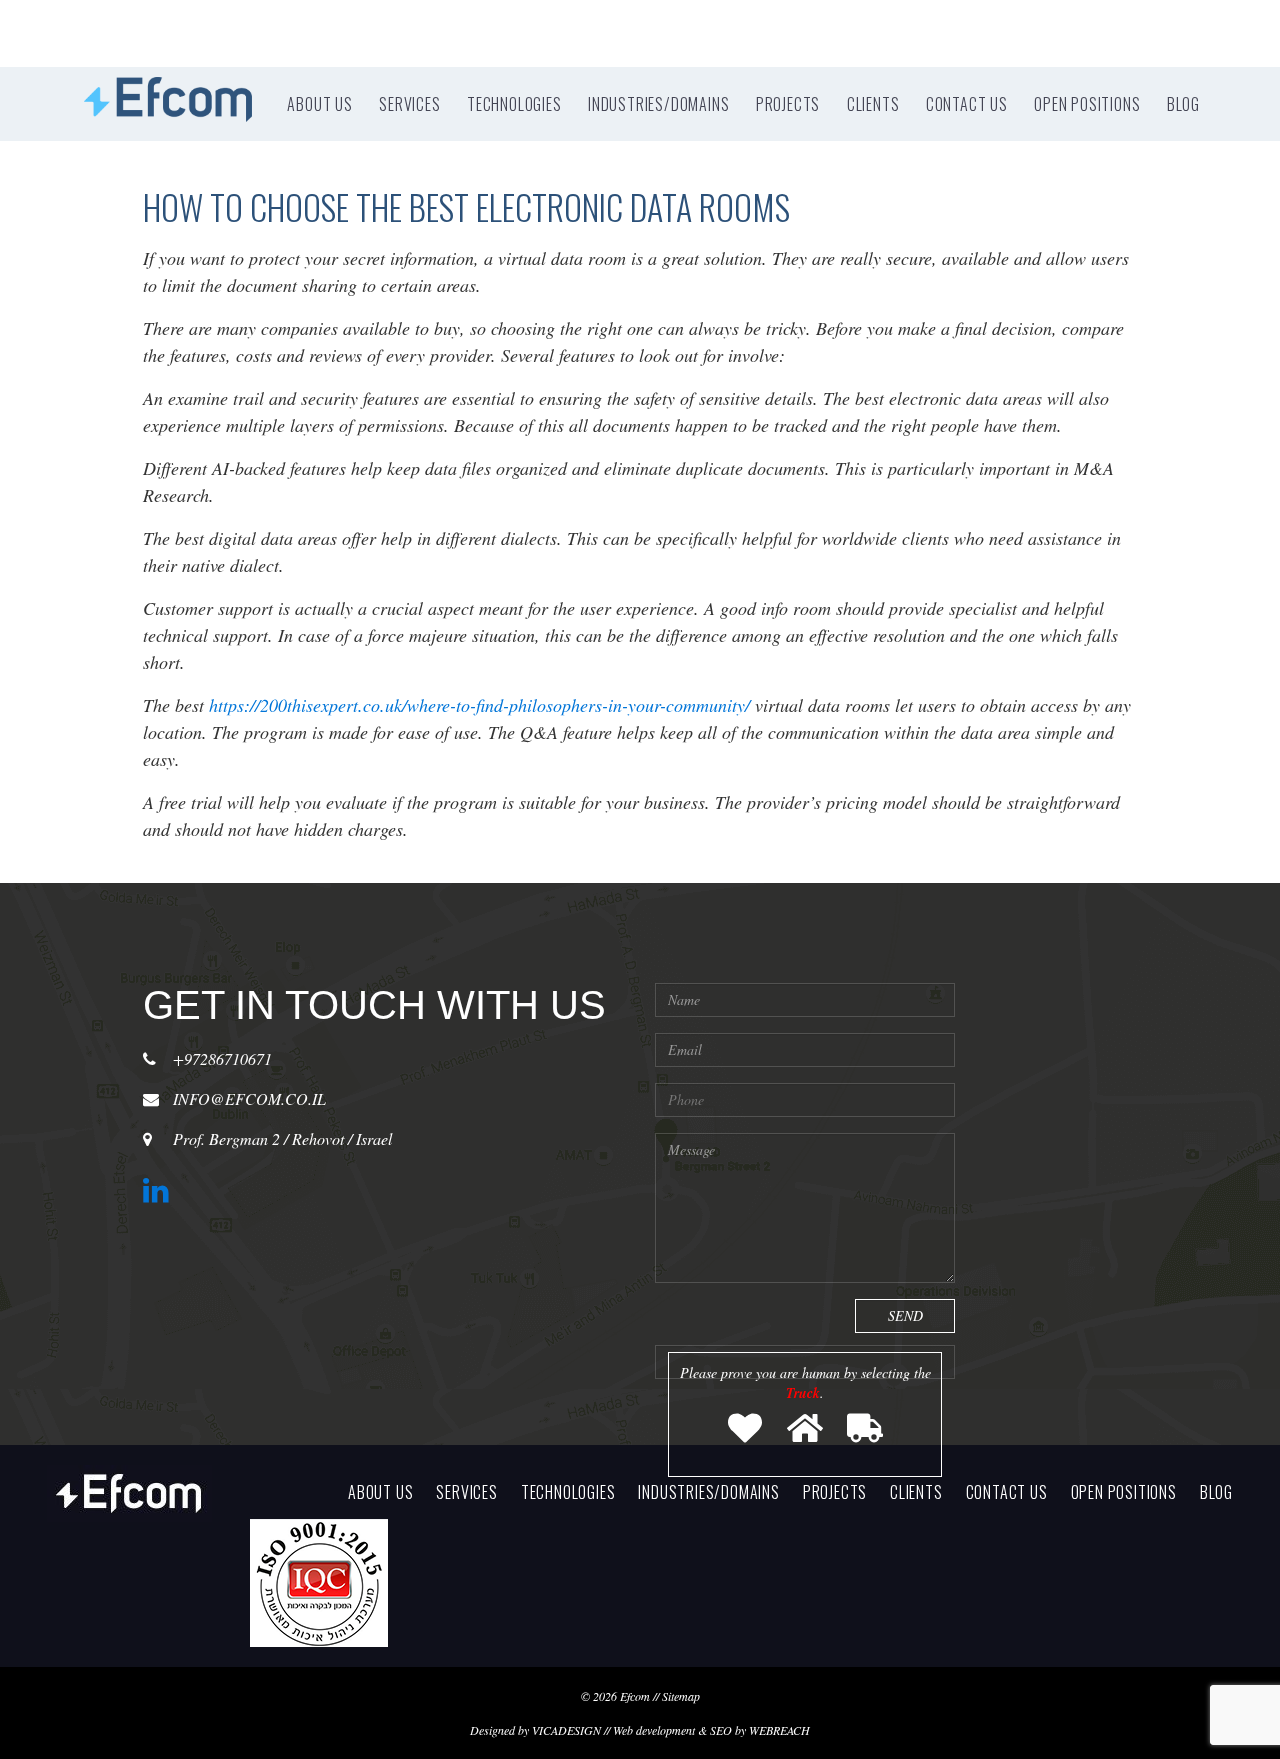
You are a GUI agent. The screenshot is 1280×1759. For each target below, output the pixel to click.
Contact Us (967, 104)
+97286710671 (222, 1058)
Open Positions (1087, 104)
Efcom (635, 1696)
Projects (788, 104)
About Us (319, 104)
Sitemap (681, 1696)
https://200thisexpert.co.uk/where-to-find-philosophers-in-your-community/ (479, 705)
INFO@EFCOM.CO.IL (249, 1098)
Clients (873, 104)
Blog (1183, 104)
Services (409, 104)
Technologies (514, 104)
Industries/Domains (658, 104)
